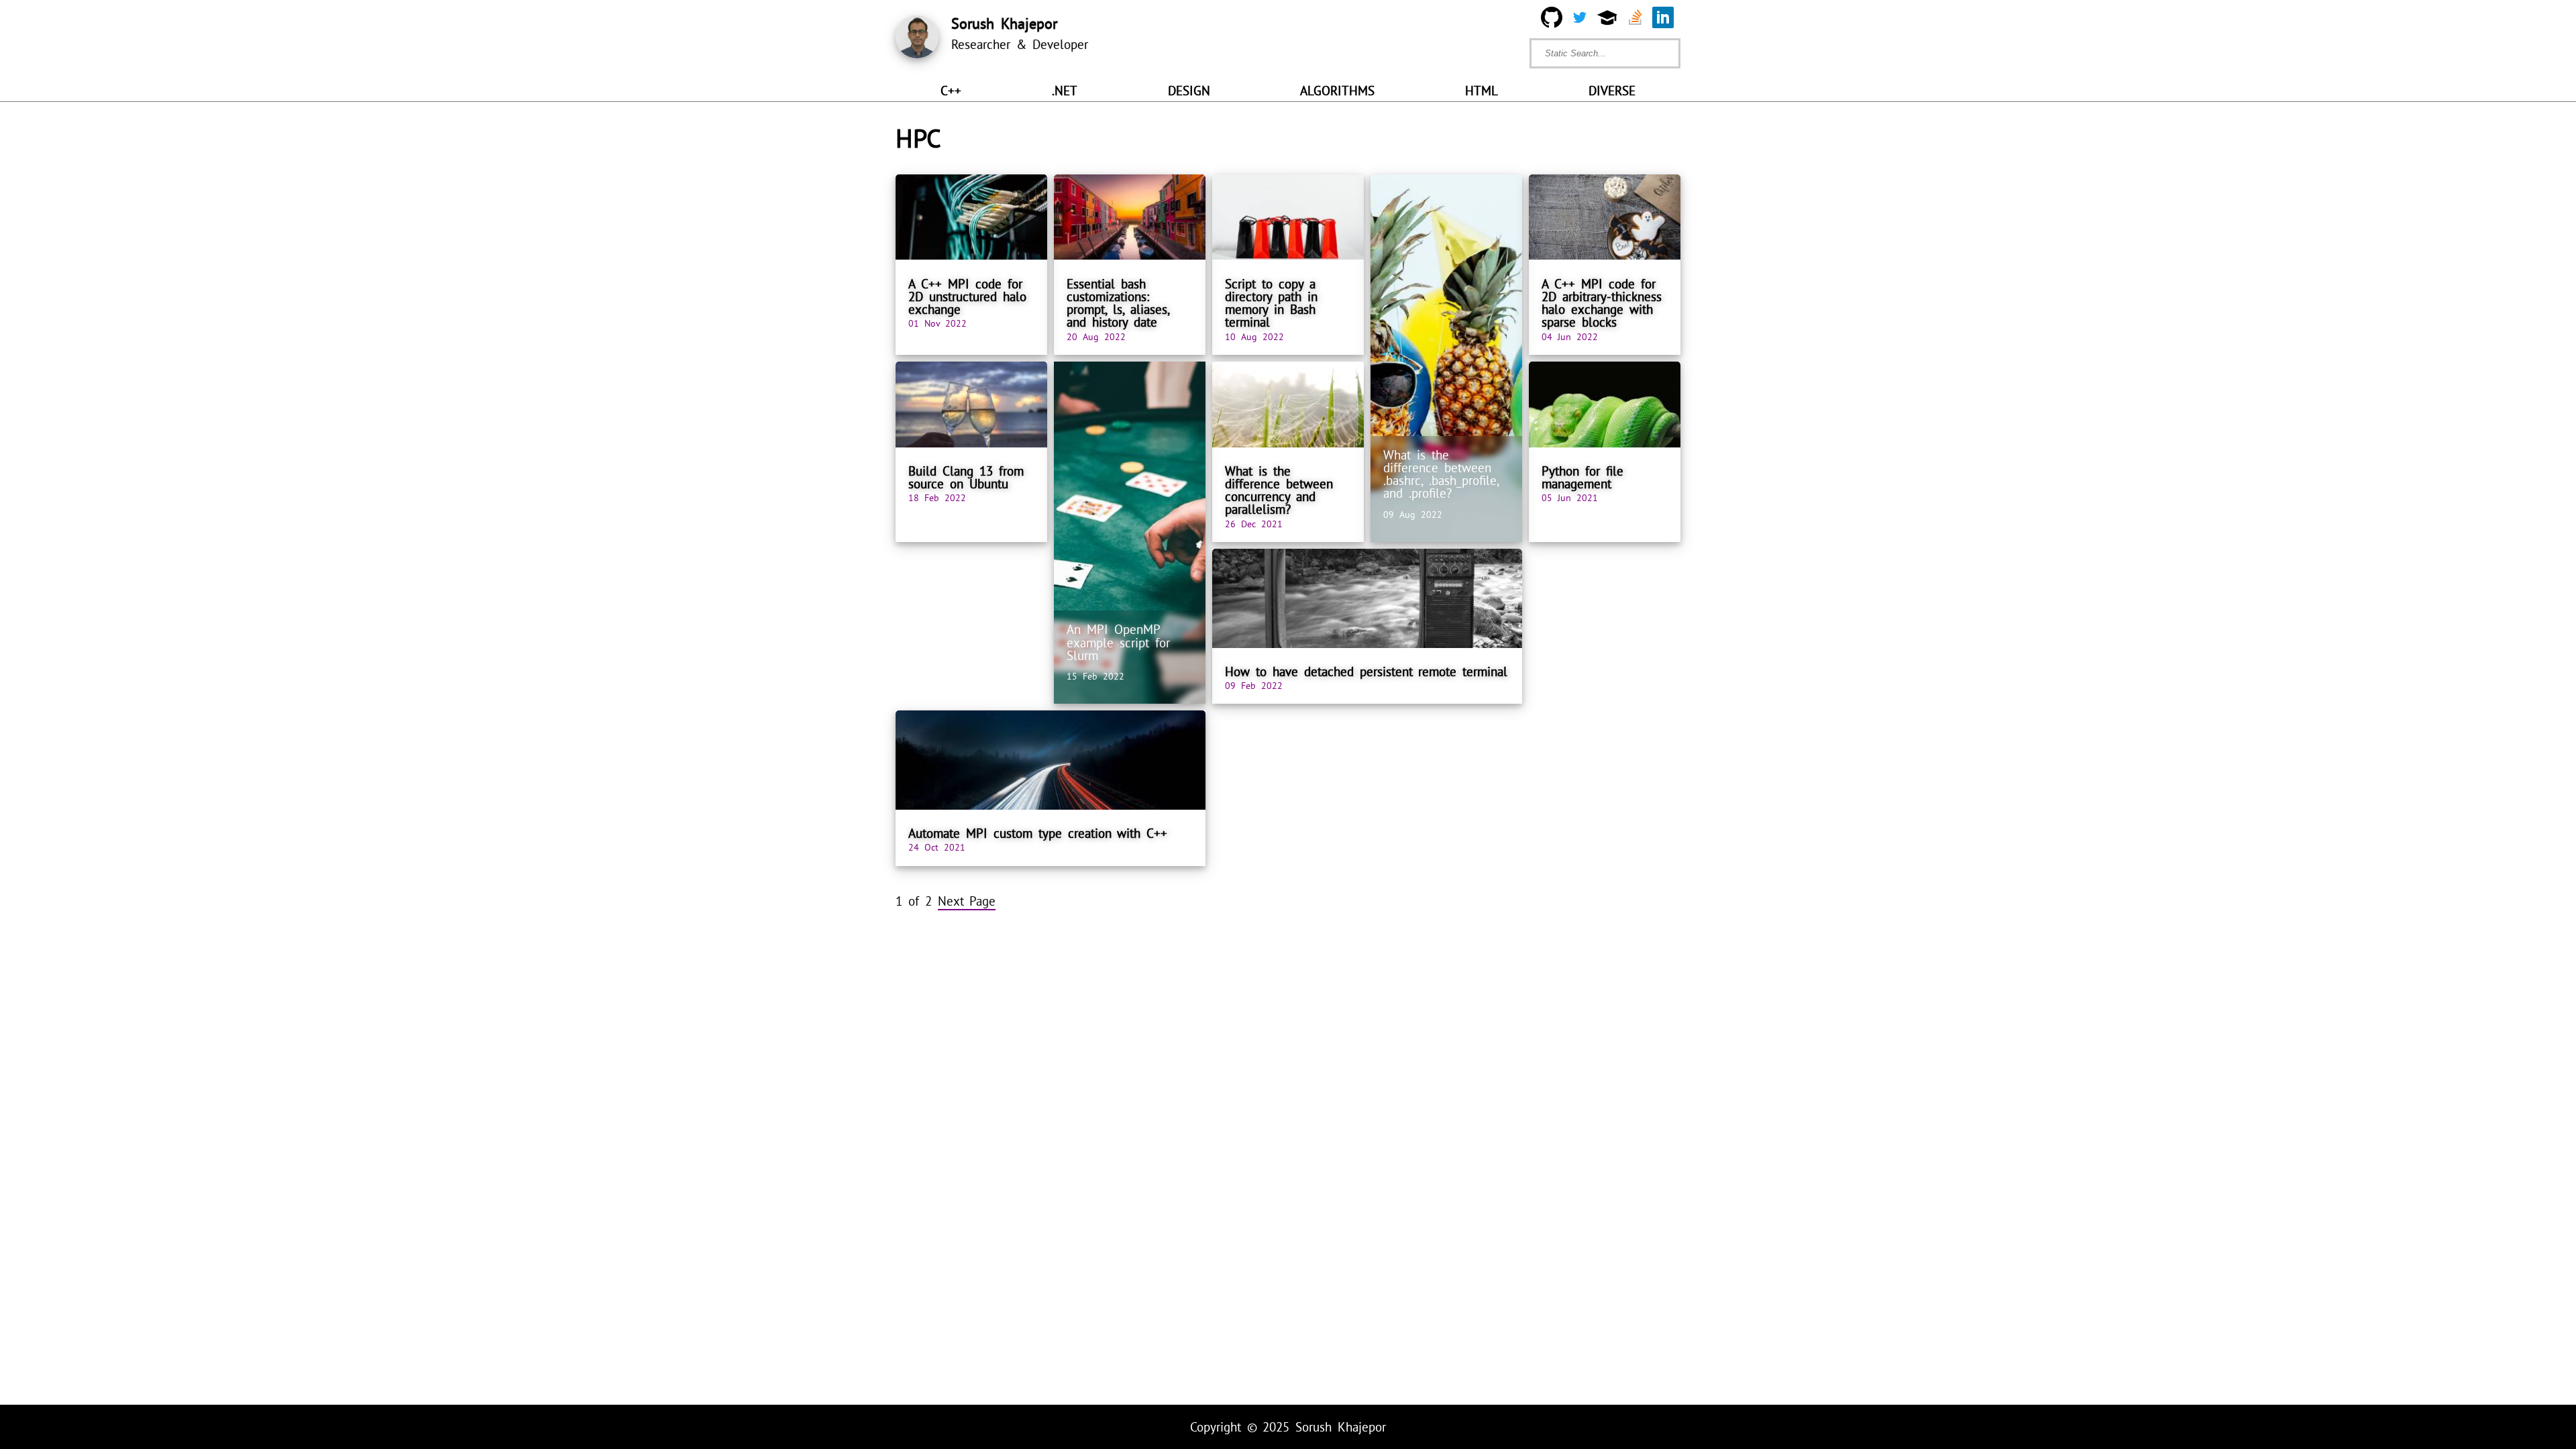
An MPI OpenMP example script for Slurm (1118, 642)
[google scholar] (1607, 20)
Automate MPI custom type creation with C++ (1038, 833)
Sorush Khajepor (1341, 1427)
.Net (1065, 91)
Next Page (967, 901)
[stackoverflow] (1635, 20)
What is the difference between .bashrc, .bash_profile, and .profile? (1441, 474)
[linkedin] (1663, 20)
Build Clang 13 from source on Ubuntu (966, 477)
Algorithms (1337, 91)
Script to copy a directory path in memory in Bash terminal (1271, 303)
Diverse (1612, 91)
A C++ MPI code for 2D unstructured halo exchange (967, 297)
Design (1189, 91)
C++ (951, 91)
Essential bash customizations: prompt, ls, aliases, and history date (1118, 303)
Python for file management (1582, 477)
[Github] (1552, 20)
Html (1482, 91)
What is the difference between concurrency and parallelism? (1279, 490)
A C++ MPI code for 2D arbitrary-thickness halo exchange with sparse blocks (1602, 303)
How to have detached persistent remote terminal (1366, 672)
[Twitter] (1580, 20)
